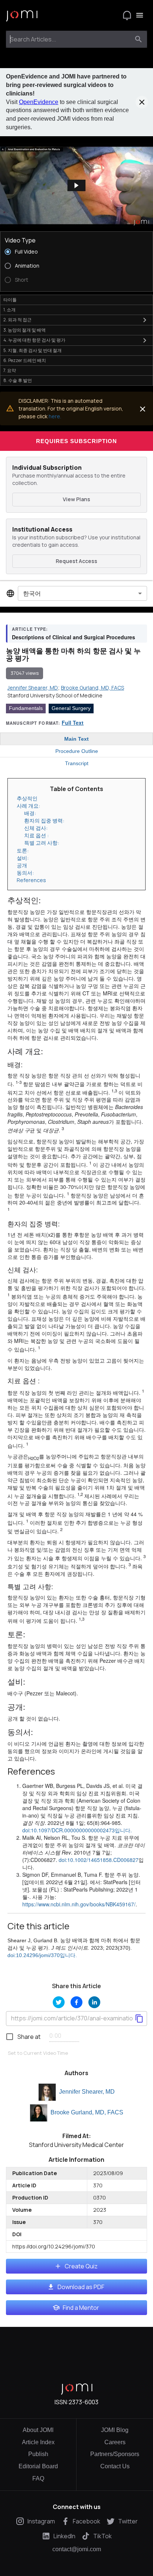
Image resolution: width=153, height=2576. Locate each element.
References (31, 880)
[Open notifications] (127, 15)
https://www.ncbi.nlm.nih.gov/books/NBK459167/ (79, 1904)
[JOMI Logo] (22, 15)
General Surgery (71, 708)
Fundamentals (26, 708)
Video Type (20, 240)
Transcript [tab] (77, 763)
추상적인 (27, 798)
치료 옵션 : (37, 835)
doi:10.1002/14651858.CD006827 (99, 1860)
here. (55, 416)
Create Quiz (81, 2266)
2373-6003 (84, 2402)
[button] (76, 185)
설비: (23, 858)
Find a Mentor (81, 2308)
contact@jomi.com (77, 2549)
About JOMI (38, 2430)
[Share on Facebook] (76, 2002)
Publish (38, 2454)
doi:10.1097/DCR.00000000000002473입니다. (77, 1830)
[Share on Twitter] (59, 2002)
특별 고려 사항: (42, 843)
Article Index (38, 2442)
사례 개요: (29, 806)
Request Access (76, 561)
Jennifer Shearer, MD (87, 2092)
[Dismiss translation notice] (143, 409)
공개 (22, 865)
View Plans (76, 499)
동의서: (26, 873)
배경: (31, 813)
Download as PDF (81, 2287)
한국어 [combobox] (32, 593)
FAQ (38, 2478)
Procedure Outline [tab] (77, 751)
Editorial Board (38, 2466)
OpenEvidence (39, 102)
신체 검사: (36, 828)
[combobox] (70, 39)
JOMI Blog (115, 2430)
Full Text (73, 723)
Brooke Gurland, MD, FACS (87, 2112)
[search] (139, 39)
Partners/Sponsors (115, 2454)
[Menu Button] (140, 15)
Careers (115, 2442)
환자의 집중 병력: (45, 820)
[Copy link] (139, 2019)
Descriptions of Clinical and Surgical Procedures (74, 637)
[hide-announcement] (142, 102)
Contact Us (115, 2466)
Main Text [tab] (76, 739)
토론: (23, 850)
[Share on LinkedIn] (94, 2002)
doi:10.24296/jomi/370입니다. (42, 1955)
